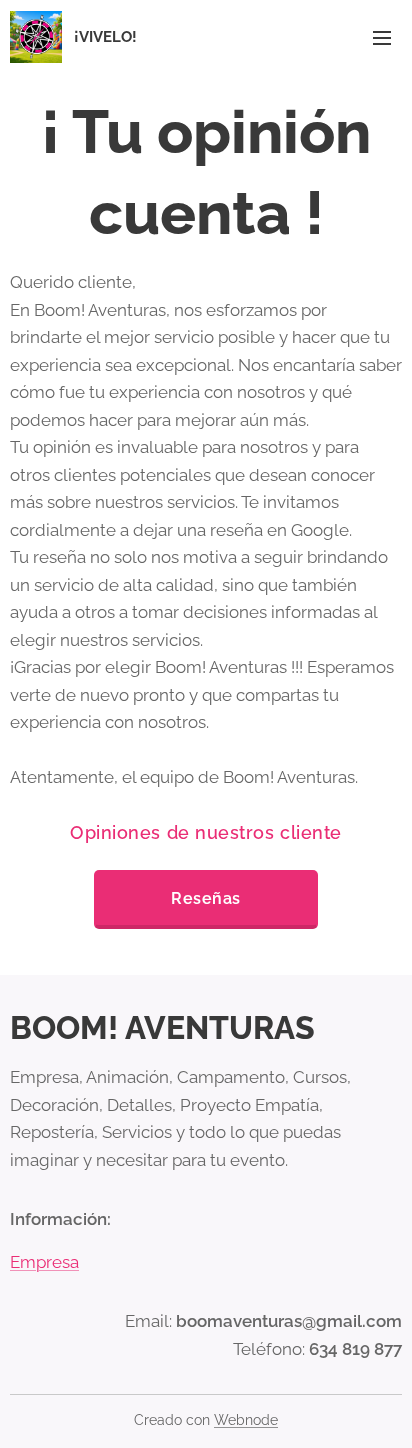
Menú (382, 37)
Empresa (44, 1262)
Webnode (246, 1420)
